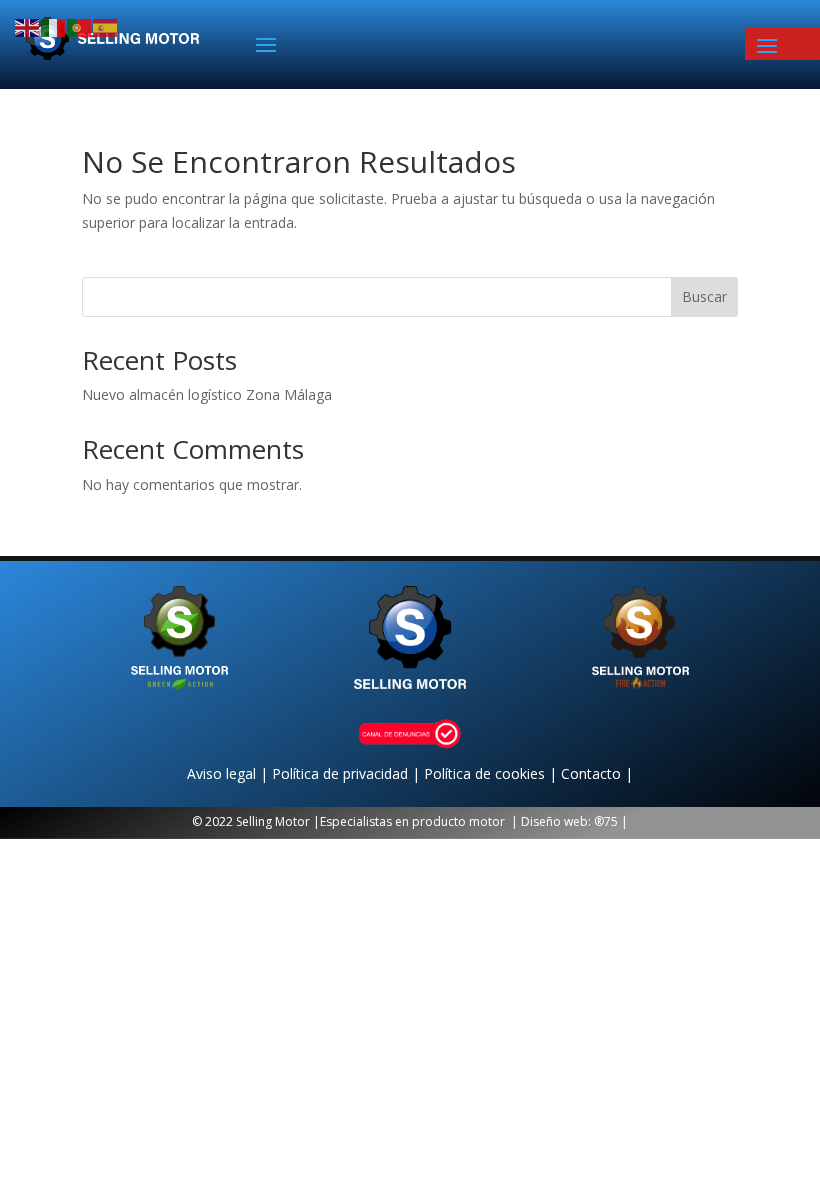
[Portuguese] (80, 26)
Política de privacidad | (348, 773)
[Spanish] (106, 26)
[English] (28, 26)
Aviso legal (223, 773)
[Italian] (54, 26)
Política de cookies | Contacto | (528, 773)
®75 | (611, 821)
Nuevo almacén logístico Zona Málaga (207, 394)
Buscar (704, 296)
